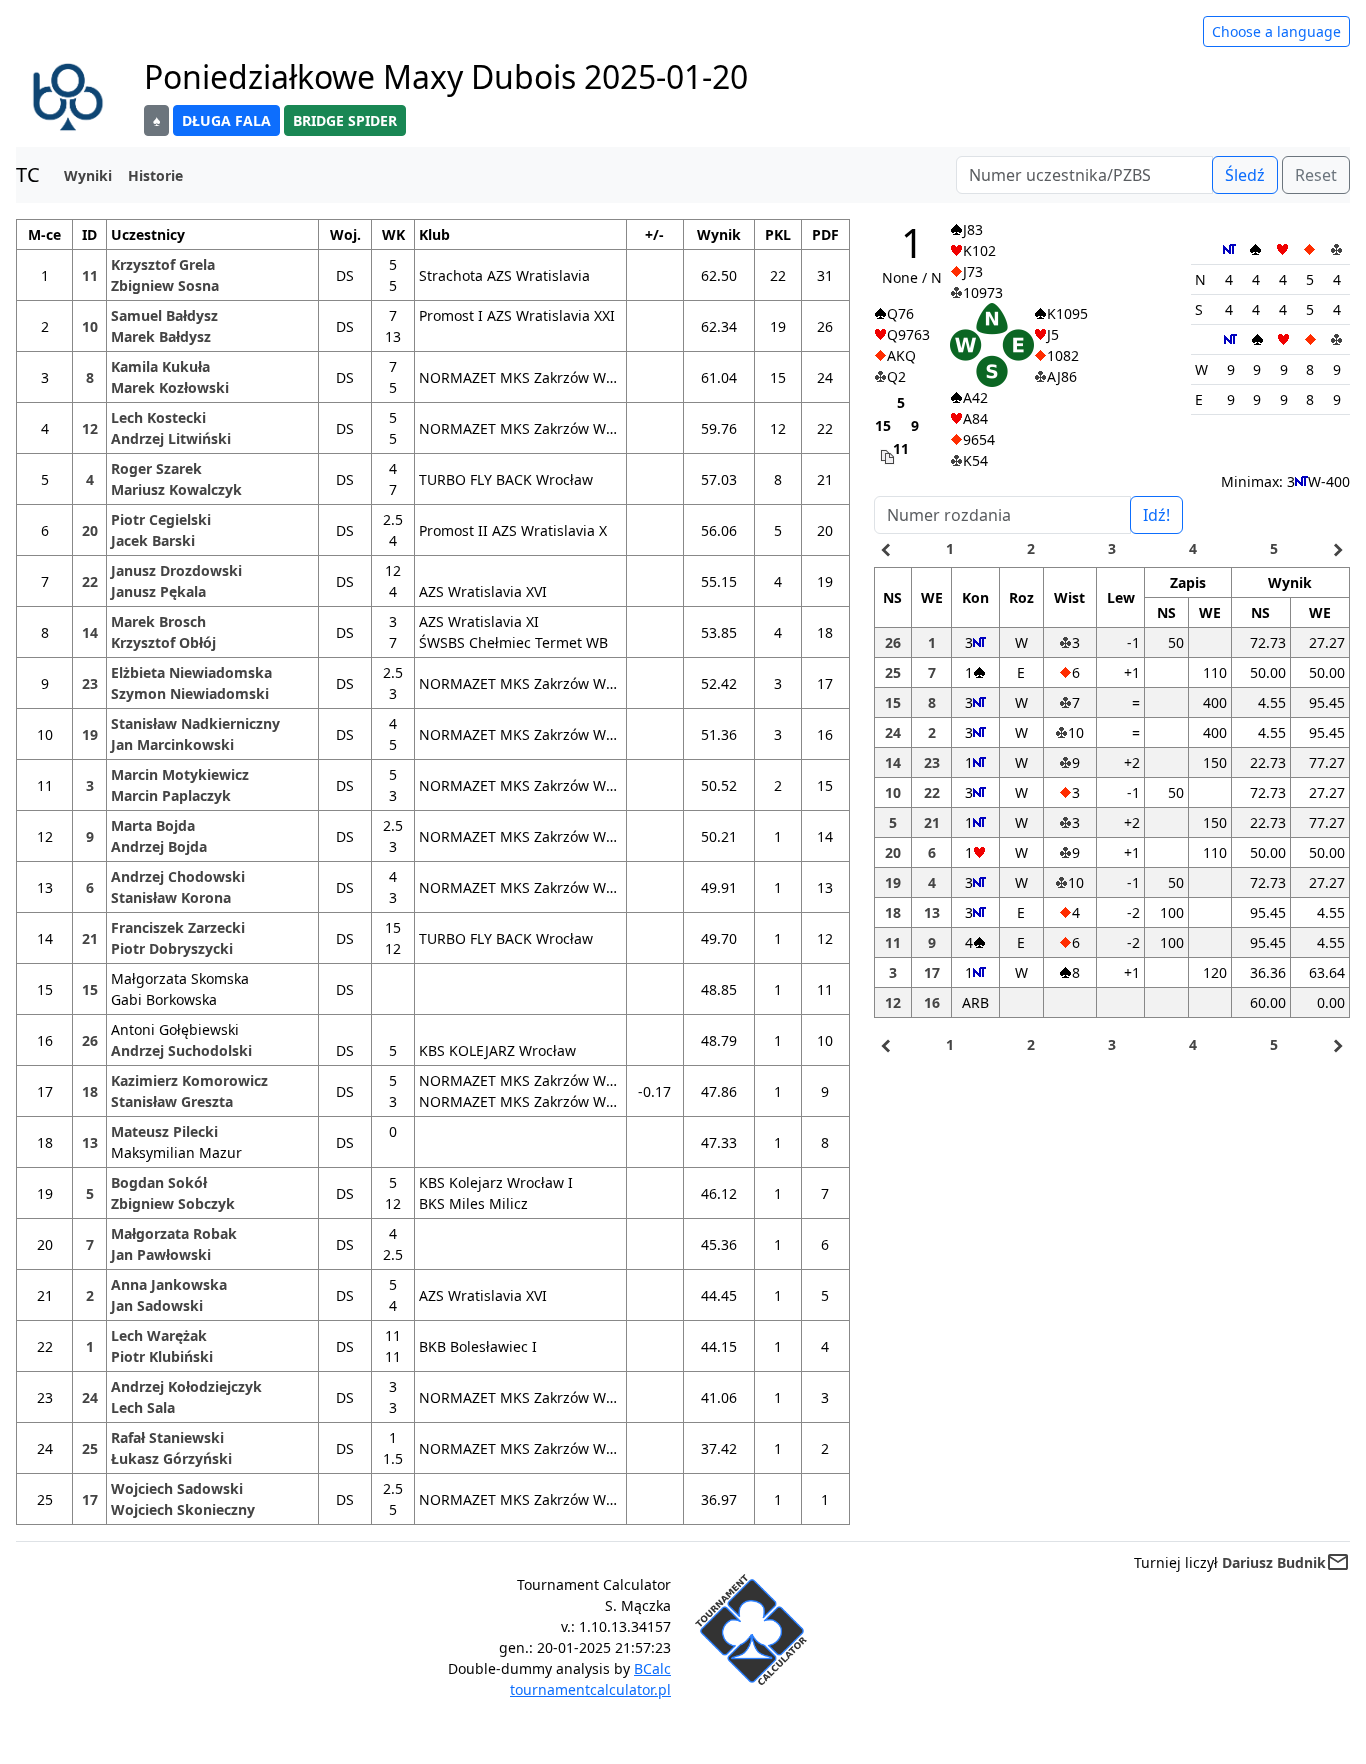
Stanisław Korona (171, 897)
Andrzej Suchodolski (181, 1050)
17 (90, 1499)
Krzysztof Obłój (163, 642)
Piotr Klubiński (162, 1356)
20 (90, 530)
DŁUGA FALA (226, 120)
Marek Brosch (158, 621)
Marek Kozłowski (170, 387)
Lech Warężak (159, 1335)
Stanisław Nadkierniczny (195, 723)
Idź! (1156, 515)
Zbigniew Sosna (165, 285)
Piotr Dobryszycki (172, 948)
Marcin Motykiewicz (180, 774)
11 (90, 275)
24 (90, 1397)
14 (90, 632)
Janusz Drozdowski (176, 570)
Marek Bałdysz (161, 336)
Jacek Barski (153, 540)
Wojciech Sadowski (177, 1488)
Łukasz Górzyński (171, 1458)
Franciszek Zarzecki (178, 927)
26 (90, 1040)
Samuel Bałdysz (164, 315)
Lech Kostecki (158, 417)
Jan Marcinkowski (172, 744)
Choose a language (1276, 31)
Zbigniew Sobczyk (173, 1203)
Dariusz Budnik (1274, 1562)
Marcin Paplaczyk (171, 795)
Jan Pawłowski (161, 1254)
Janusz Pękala (158, 591)
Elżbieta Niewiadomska (191, 672)
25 (90, 1448)
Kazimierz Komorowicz (189, 1080)
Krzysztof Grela (163, 264)
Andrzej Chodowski (178, 876)
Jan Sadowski (157, 1305)
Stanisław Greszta (172, 1101)
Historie (155, 175)
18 (90, 1091)
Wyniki (88, 175)
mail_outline (1338, 1562)
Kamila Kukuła (160, 366)
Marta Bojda (153, 825)
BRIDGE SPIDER (345, 120)
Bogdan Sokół (159, 1182)
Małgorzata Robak (174, 1233)
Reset (1316, 175)
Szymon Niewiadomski (190, 693)
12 (90, 428)
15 (90, 989)
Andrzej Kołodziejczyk (186, 1386)
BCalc (652, 1668)
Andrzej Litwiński (171, 438)
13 (90, 1142)
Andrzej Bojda (159, 846)
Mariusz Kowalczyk (176, 489)
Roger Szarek (156, 468)
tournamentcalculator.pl (590, 1689)
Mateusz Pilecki (164, 1131)
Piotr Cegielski (161, 519)
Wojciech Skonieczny (183, 1509)
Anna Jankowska (169, 1284)
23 (90, 683)
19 (90, 734)
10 (90, 326)
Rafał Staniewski (167, 1437)
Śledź (1245, 175)
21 (90, 938)
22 (90, 581)
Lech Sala (143, 1407)
